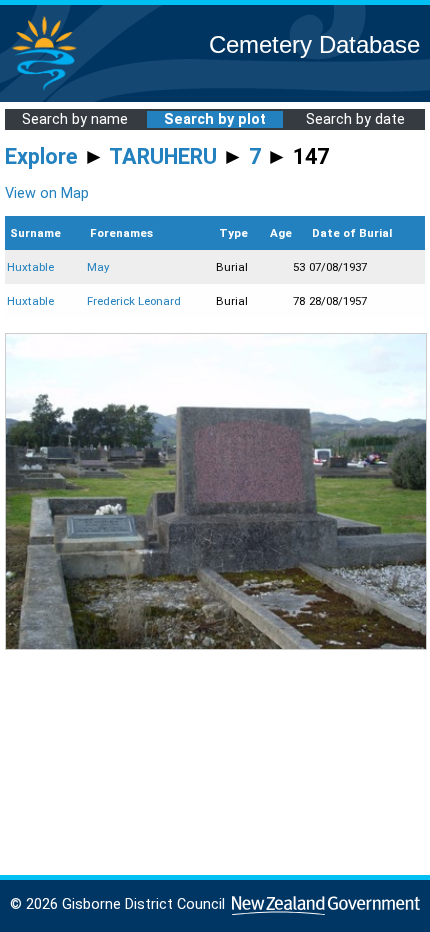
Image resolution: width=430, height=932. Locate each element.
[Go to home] (44, 89)
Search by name (75, 119)
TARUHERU (163, 156)
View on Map (47, 193)
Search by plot (215, 119)
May (98, 267)
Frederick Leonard (134, 301)
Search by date (355, 119)
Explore (41, 156)
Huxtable (30, 267)
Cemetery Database (314, 44)
